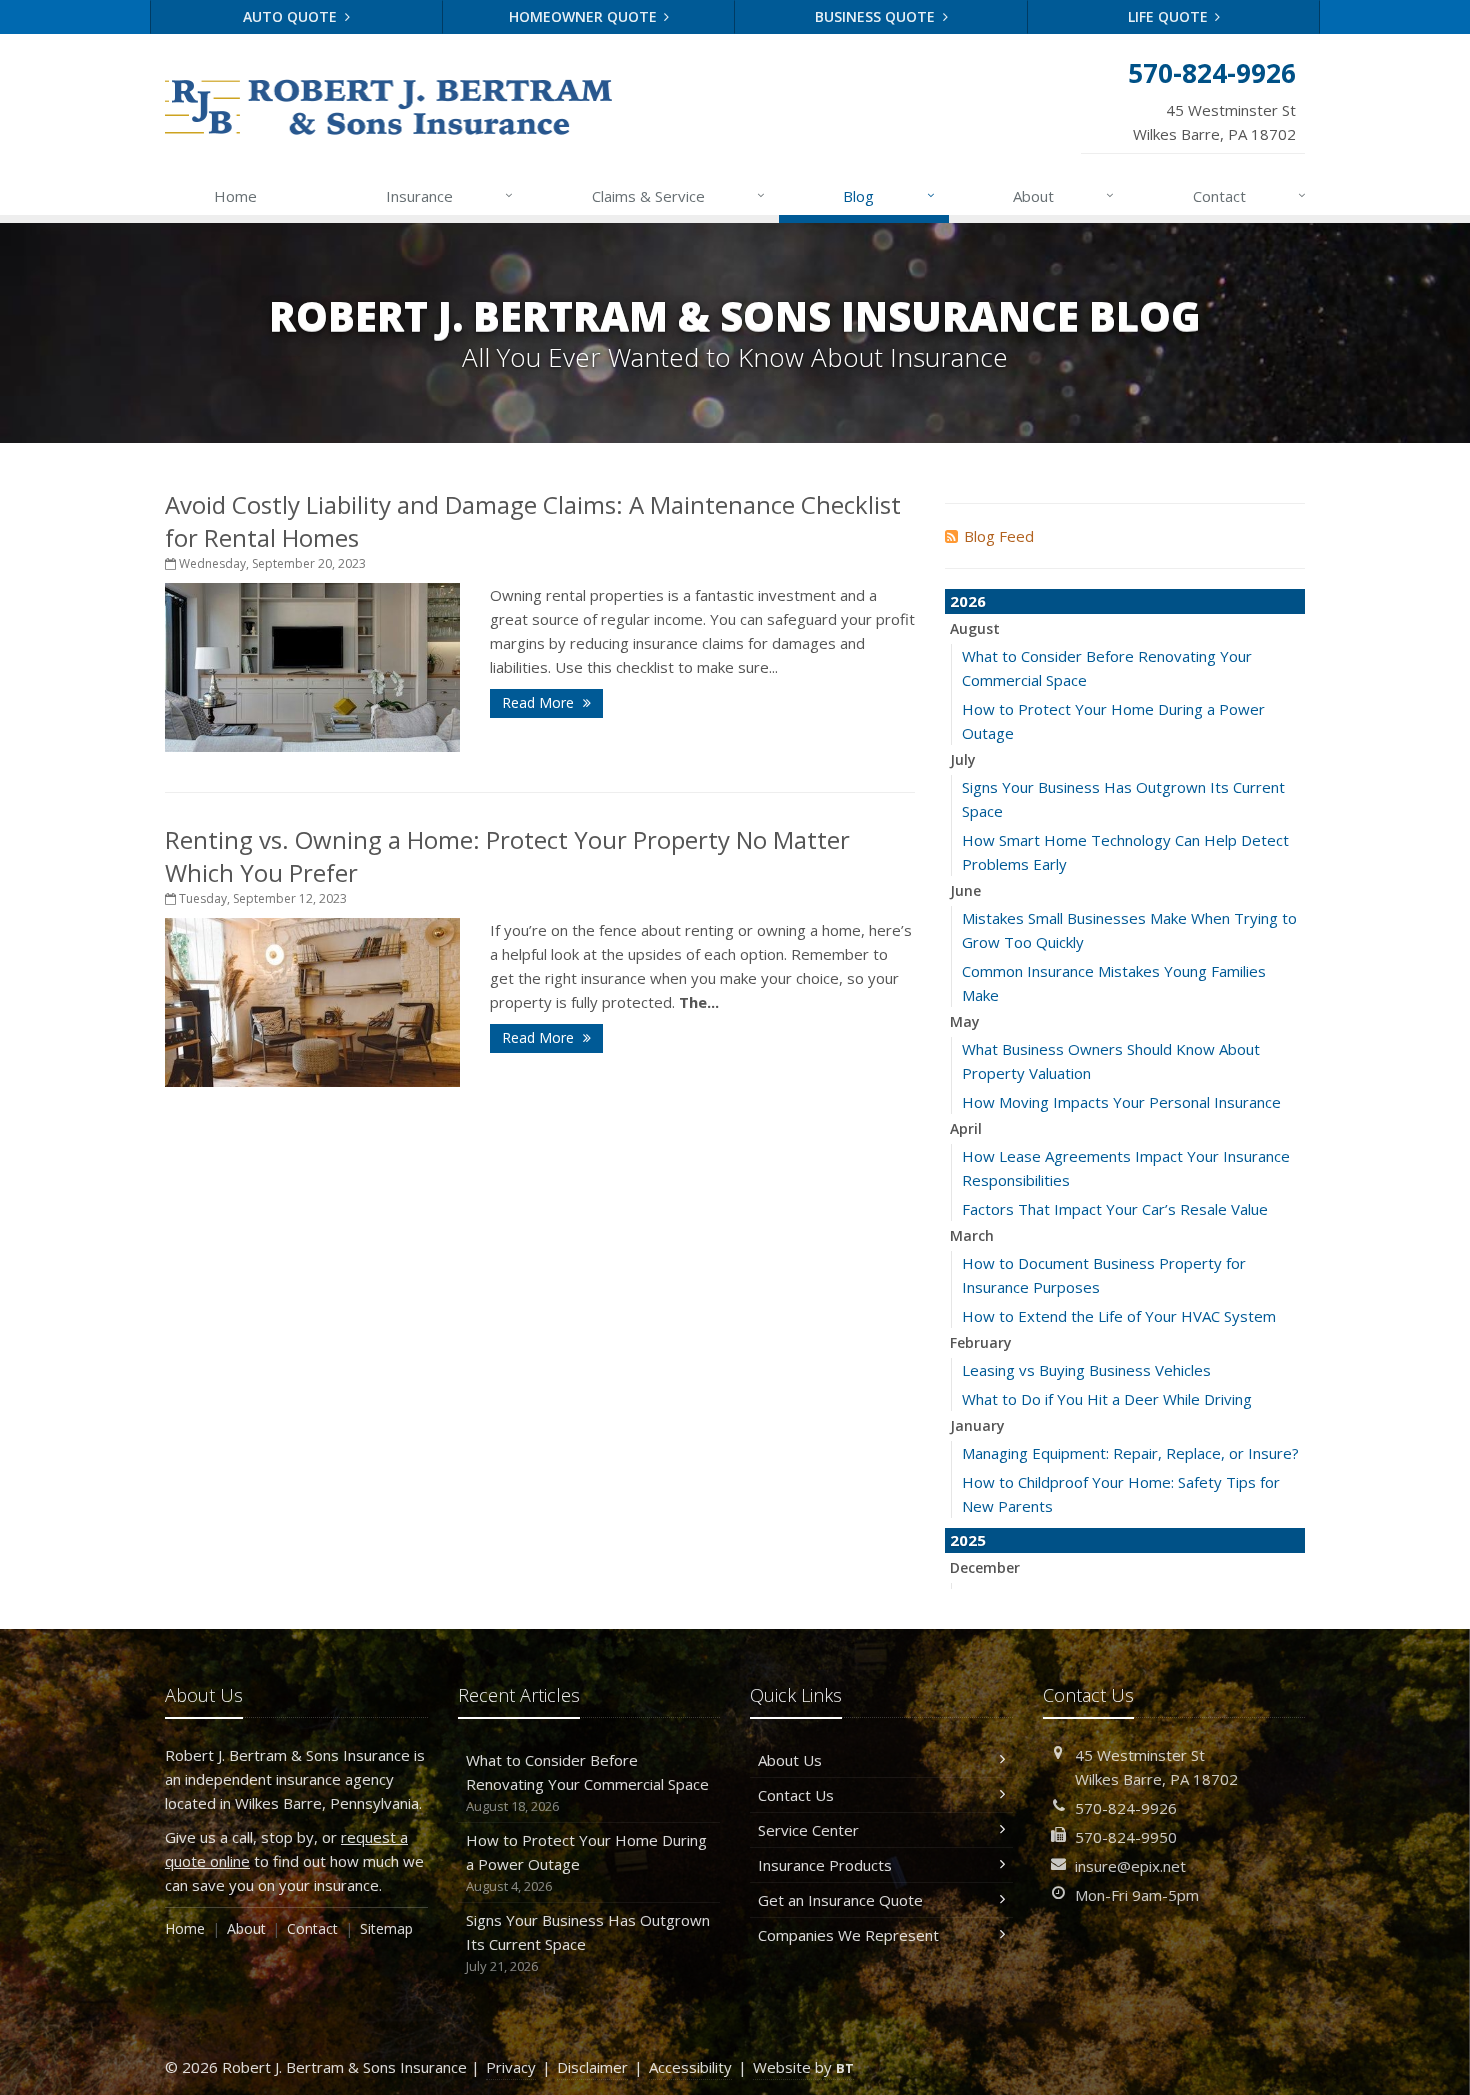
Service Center (808, 1830)
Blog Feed (999, 536)
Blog (888, 195)
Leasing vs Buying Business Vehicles (1086, 1370)
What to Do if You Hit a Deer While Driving (1107, 1399)
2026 (968, 601)
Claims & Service (678, 195)
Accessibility (690, 2067)
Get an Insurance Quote (840, 1900)
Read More (540, 702)
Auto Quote (292, 16)
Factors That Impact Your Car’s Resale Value (1115, 1209)
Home (235, 196)
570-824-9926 (1126, 1808)
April (966, 1128)
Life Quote (1170, 16)
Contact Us (796, 1795)
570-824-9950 (1126, 1837)
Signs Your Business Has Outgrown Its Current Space (588, 1942)
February (981, 1342)
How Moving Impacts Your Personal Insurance (1121, 1102)
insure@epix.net (1130, 1866)
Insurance (449, 195)
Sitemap (386, 1928)
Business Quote (877, 16)
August (975, 628)
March (972, 1235)
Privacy (511, 2067)
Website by (803, 2067)
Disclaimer (592, 2067)
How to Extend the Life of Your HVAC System (1119, 1316)
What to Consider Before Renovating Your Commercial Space (587, 1782)
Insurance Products (825, 1865)
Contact (1249, 195)
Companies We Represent (848, 1935)
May (965, 1021)
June (965, 890)
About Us (790, 1760)
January (977, 1425)
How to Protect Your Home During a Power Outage (586, 1862)
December (985, 1567)
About (1063, 195)
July (963, 759)
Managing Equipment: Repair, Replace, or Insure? (1130, 1453)
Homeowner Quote (585, 16)
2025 (968, 1540)
